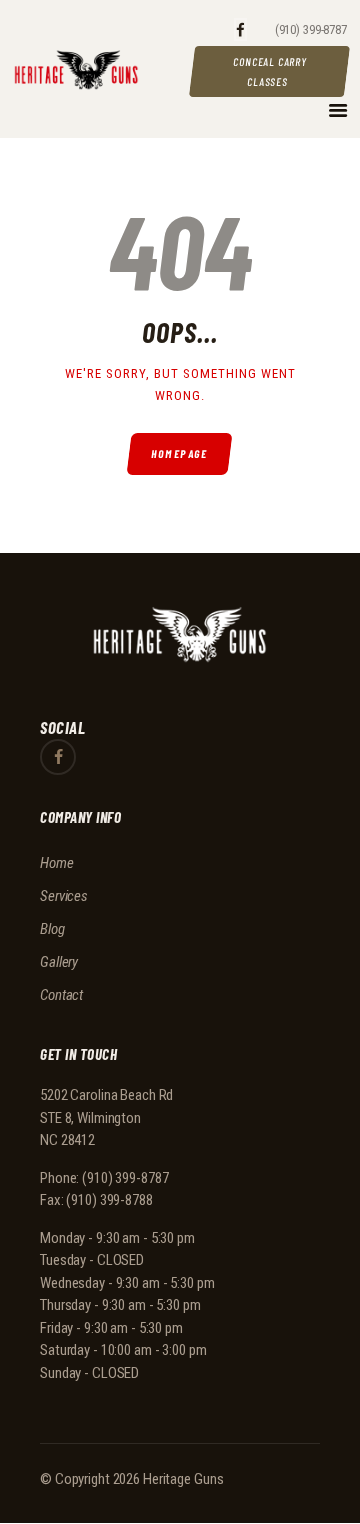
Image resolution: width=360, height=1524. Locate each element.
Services (64, 896)
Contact (61, 995)
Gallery (59, 962)
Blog (52, 929)
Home (57, 863)
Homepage (180, 453)
